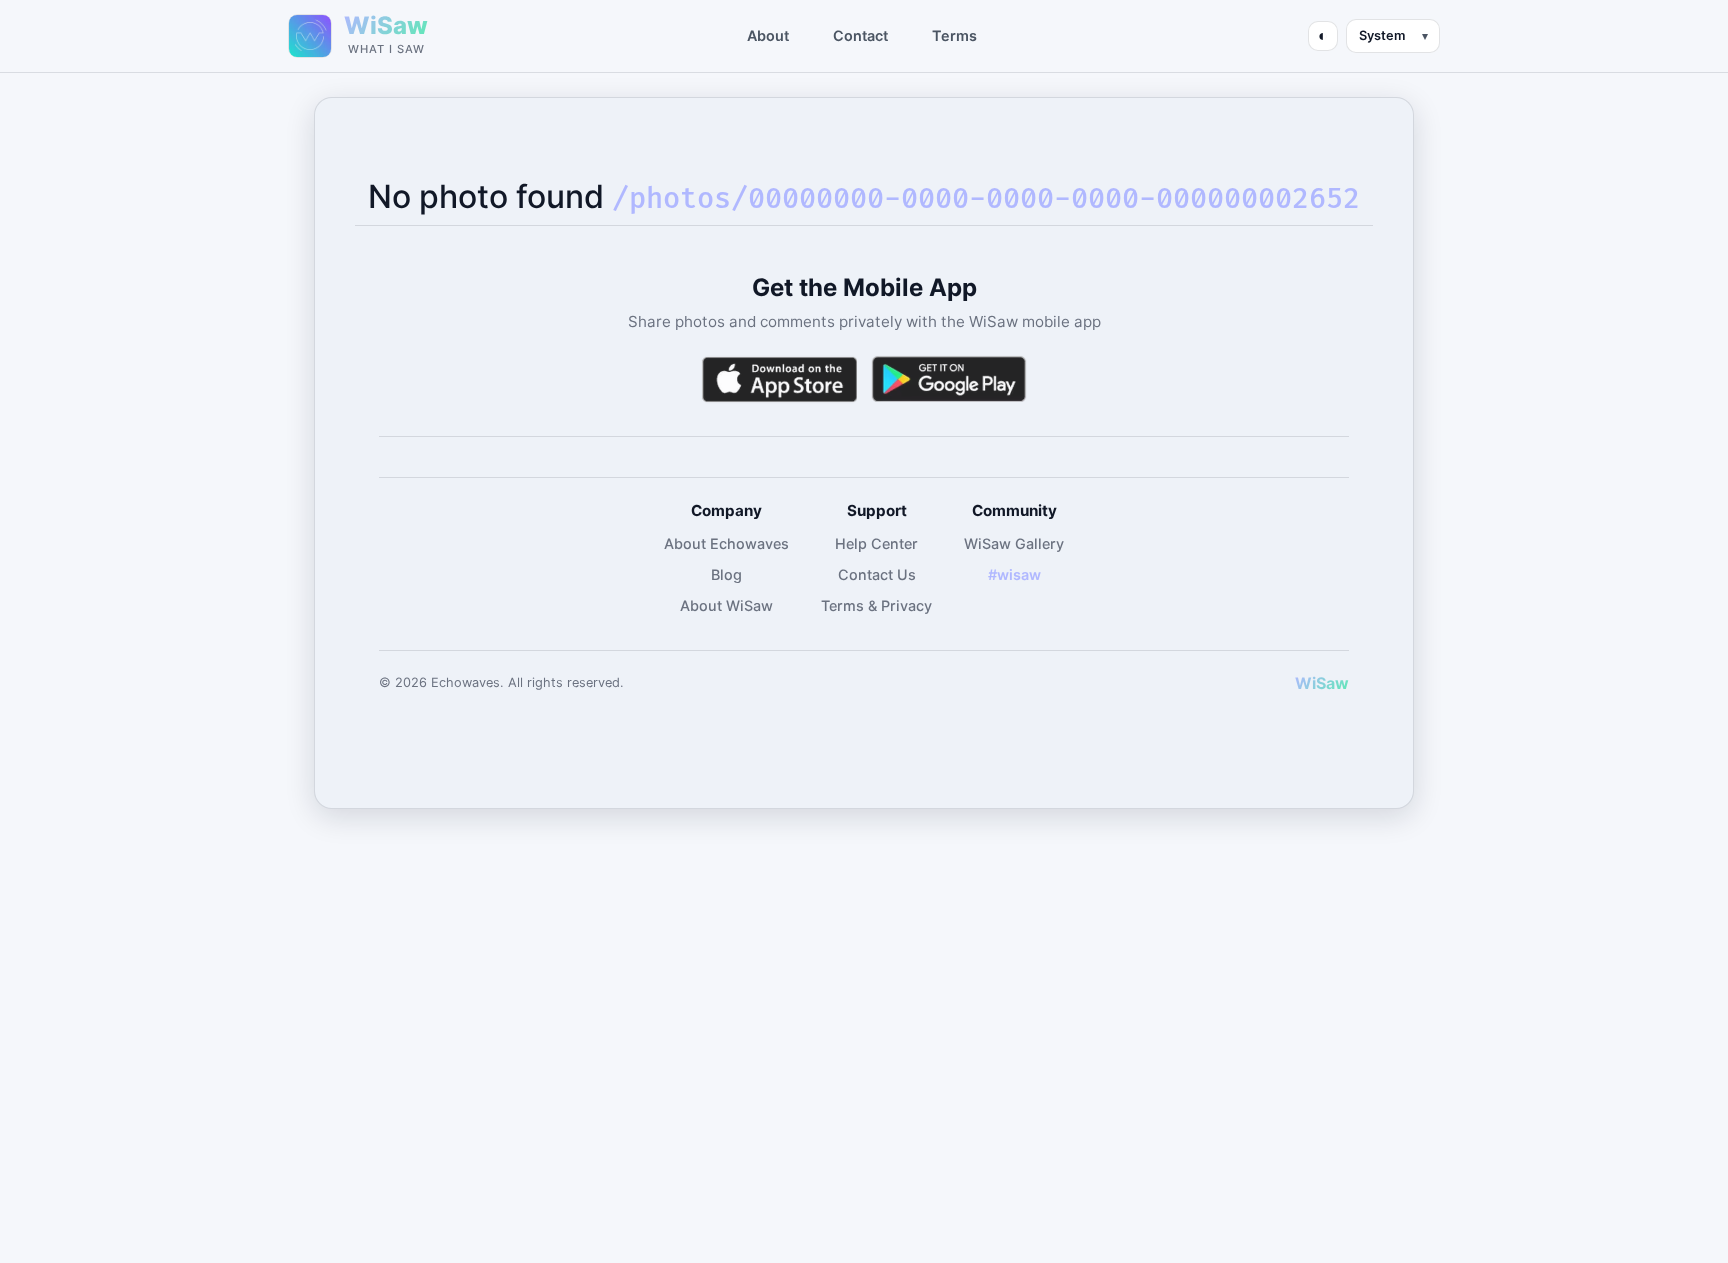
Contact (860, 35)
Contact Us (877, 574)
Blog (726, 574)
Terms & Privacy (876, 605)
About (768, 35)
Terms (954, 35)
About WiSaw (726, 605)
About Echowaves (726, 543)
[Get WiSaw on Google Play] (949, 379)
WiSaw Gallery (1014, 543)
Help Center (876, 543)
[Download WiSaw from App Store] (779, 379)
